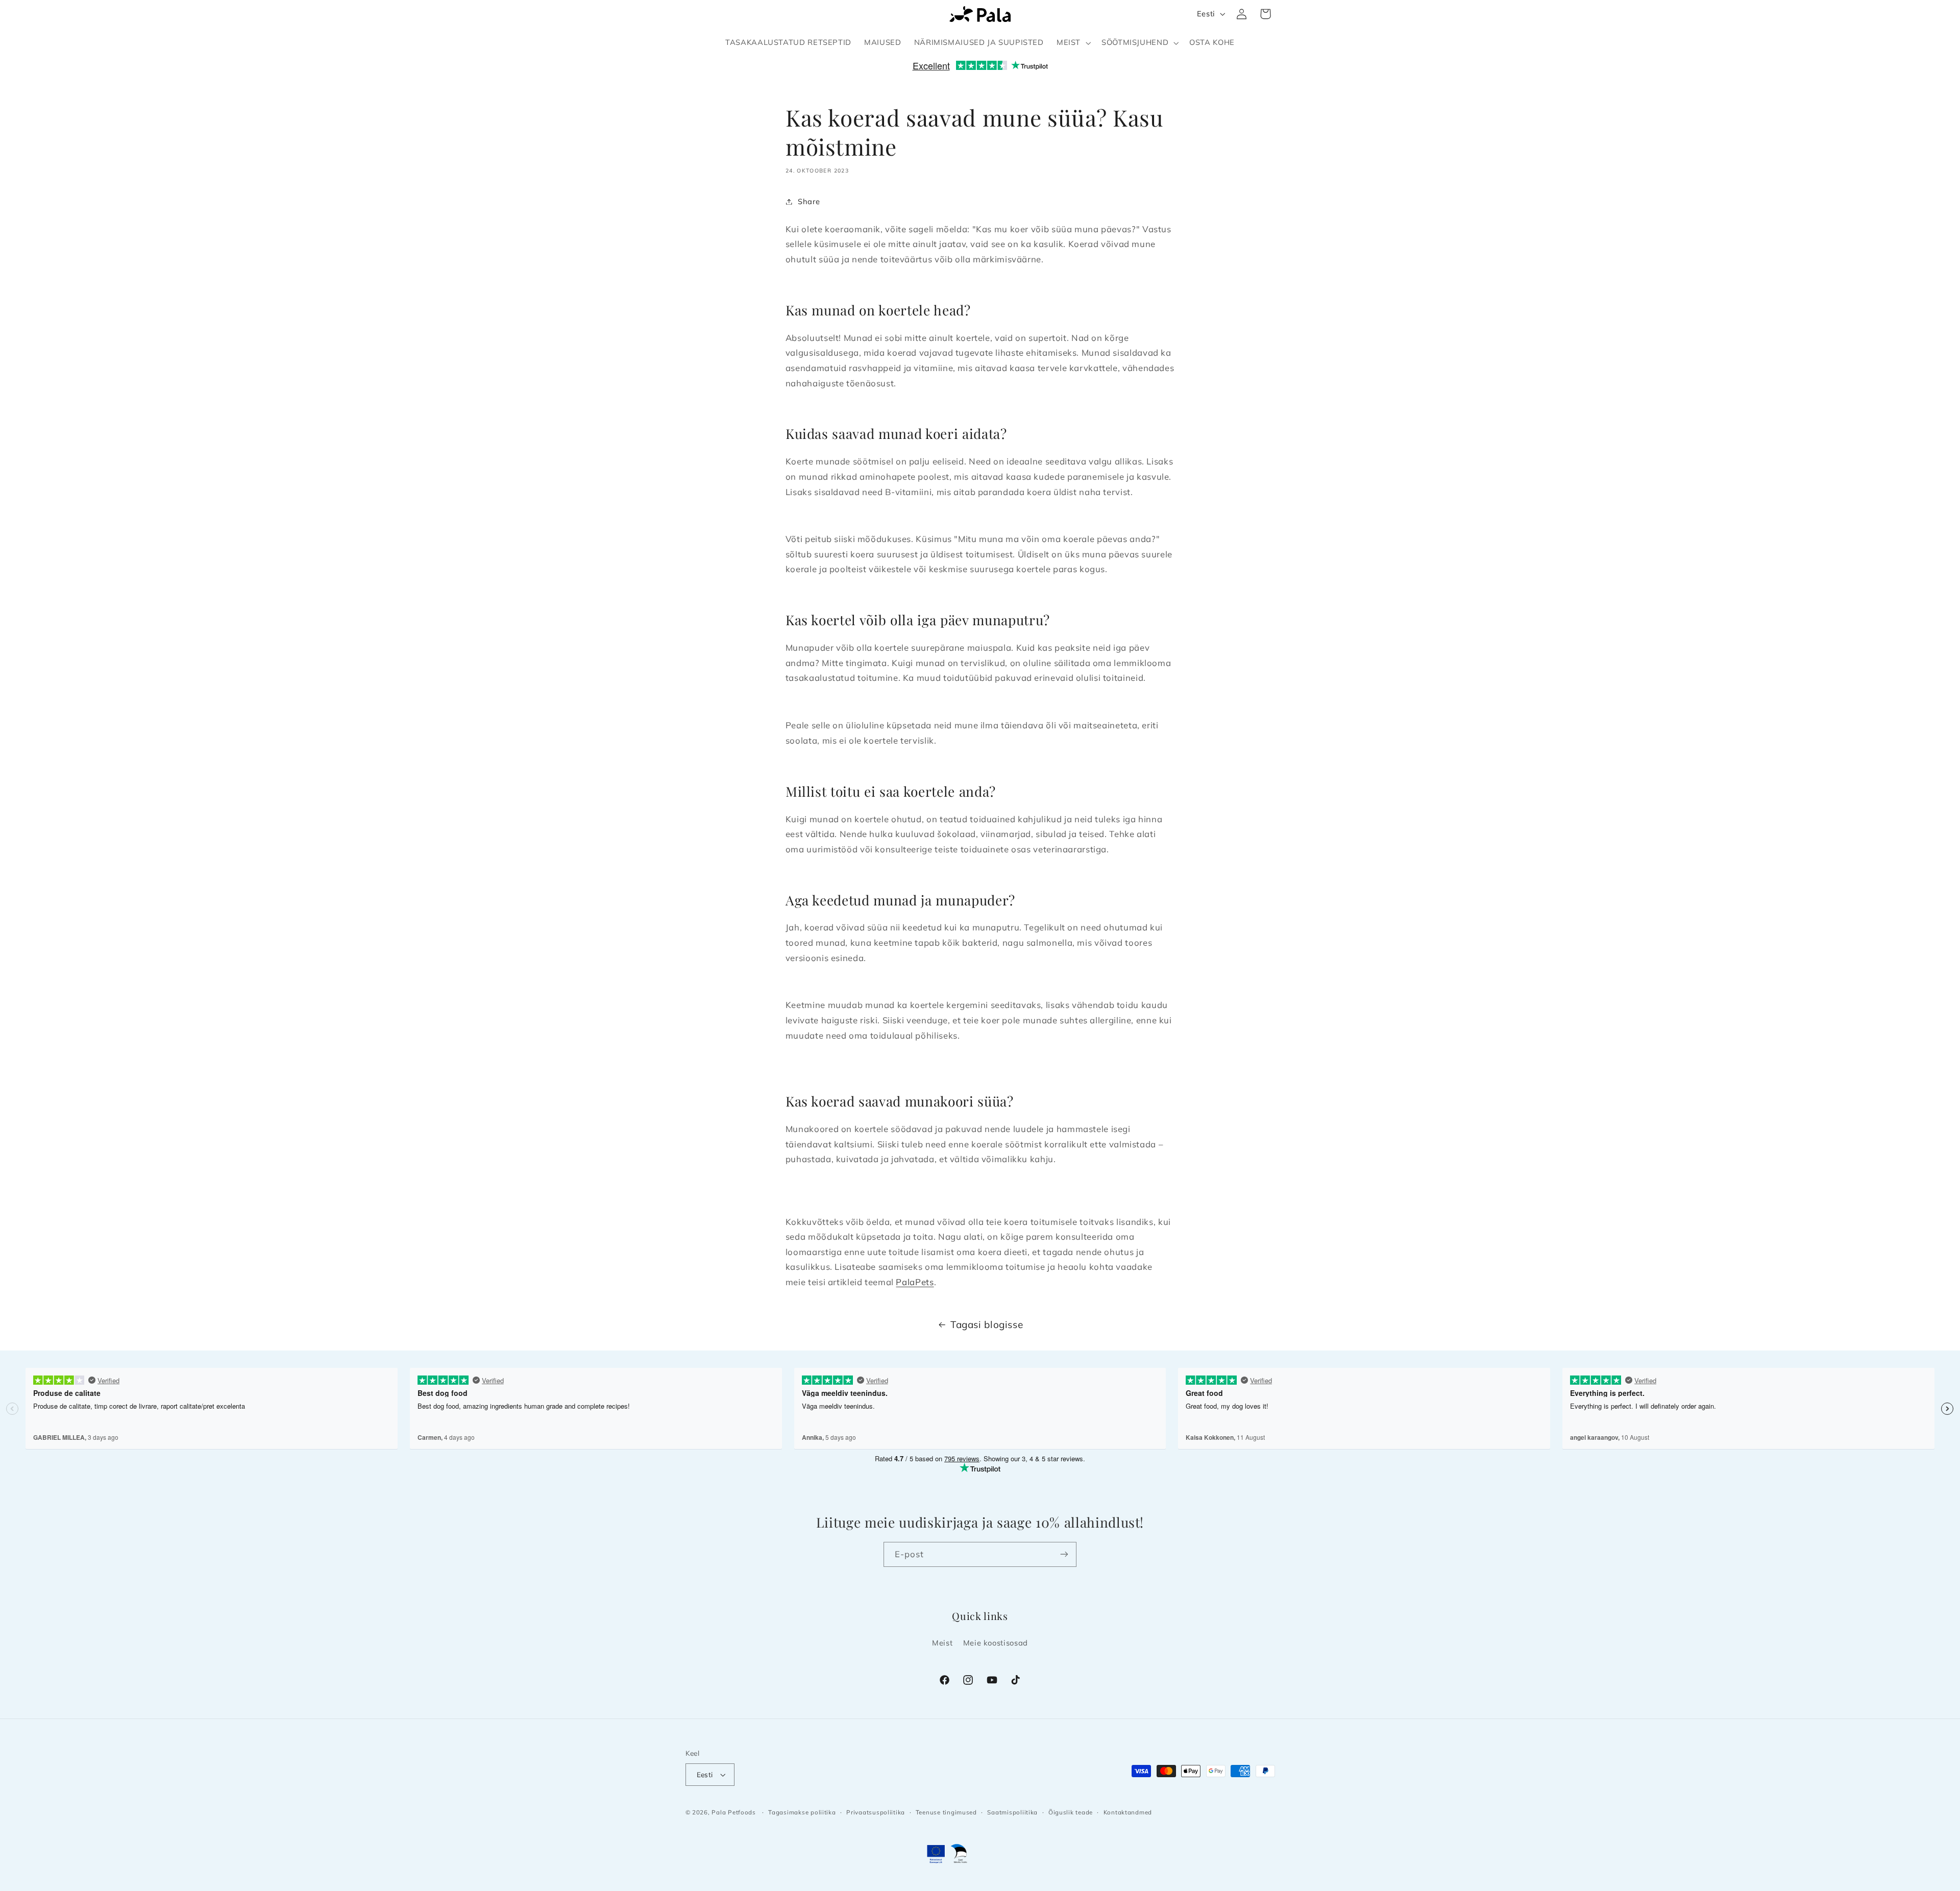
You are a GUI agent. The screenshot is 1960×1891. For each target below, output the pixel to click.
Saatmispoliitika (1012, 1812)
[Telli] (1064, 1554)
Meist (942, 1643)
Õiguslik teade (1071, 1812)
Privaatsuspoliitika (876, 1812)
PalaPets (915, 1282)
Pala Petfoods (734, 1812)
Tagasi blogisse (987, 1324)
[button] (1072, 43)
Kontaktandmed (1128, 1812)
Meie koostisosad (996, 1643)
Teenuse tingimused (946, 1812)
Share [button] (809, 201)
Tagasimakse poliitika (802, 1812)
